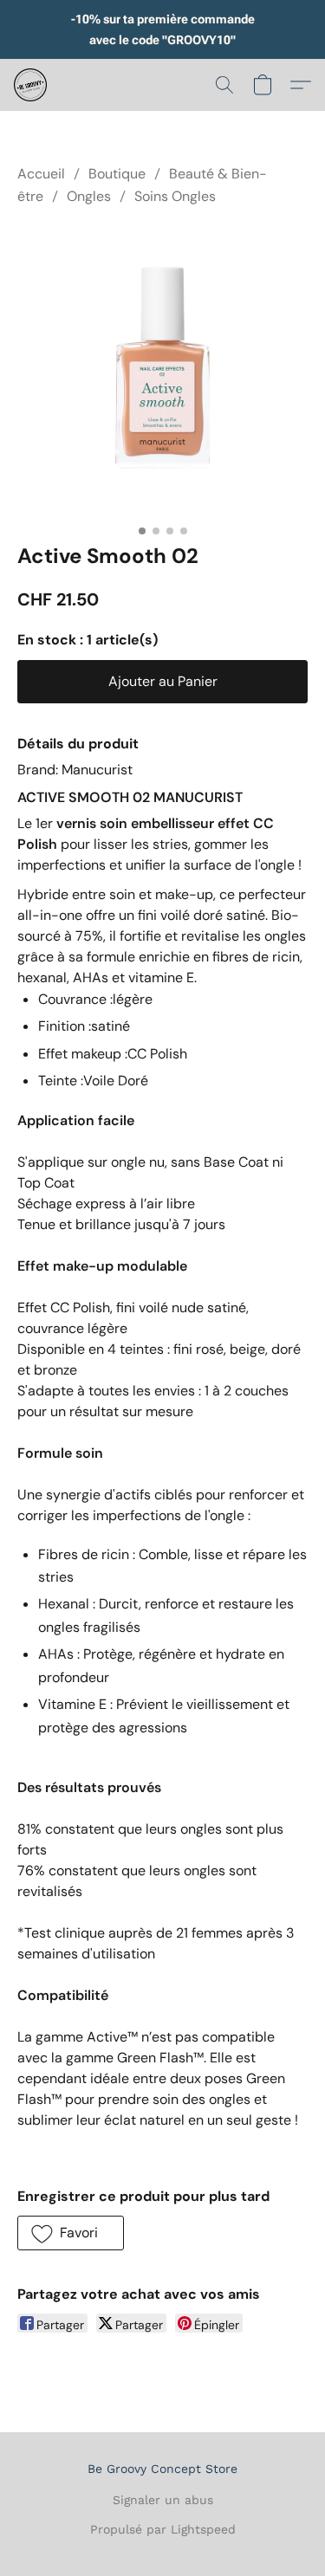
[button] (31, 85)
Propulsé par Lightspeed (163, 2529)
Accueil (41, 174)
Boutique (117, 174)
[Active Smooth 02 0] (162, 371)
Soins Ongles (175, 196)
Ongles (89, 196)
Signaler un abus (163, 2500)
